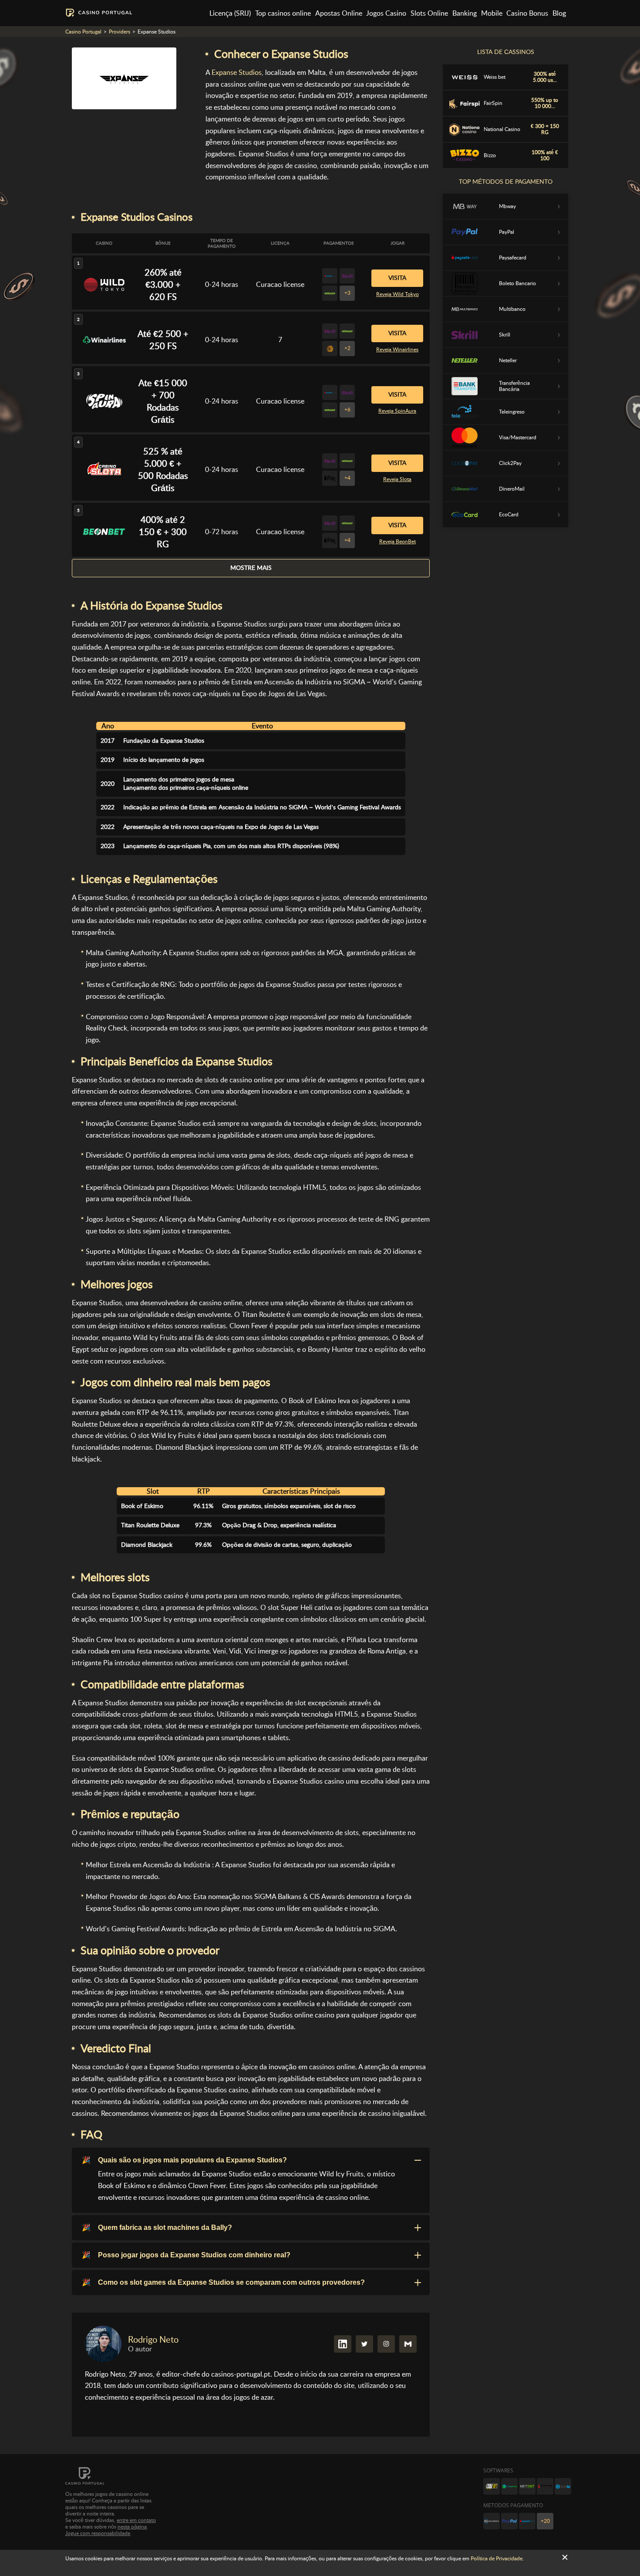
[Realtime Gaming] (545, 2486)
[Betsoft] (492, 2486)
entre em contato (136, 2520)
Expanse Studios (237, 72)
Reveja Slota (397, 479)
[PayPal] (509, 2521)
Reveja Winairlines (397, 350)
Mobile (492, 13)
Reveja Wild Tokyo (397, 294)
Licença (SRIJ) (230, 13)
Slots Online (429, 13)
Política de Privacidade (497, 2559)
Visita (397, 278)
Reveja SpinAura (397, 411)
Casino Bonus (527, 13)
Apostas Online (339, 13)
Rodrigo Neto (153, 2340)
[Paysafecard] (527, 2521)
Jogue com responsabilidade (98, 2533)
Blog (559, 13)
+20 (545, 2521)
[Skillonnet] (563, 2486)
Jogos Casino (386, 13)
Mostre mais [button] (251, 568)
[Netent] (527, 2486)
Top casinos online (283, 13)
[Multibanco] (492, 2521)
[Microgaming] (509, 2486)
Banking (465, 13)
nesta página (132, 2527)
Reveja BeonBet (397, 542)
